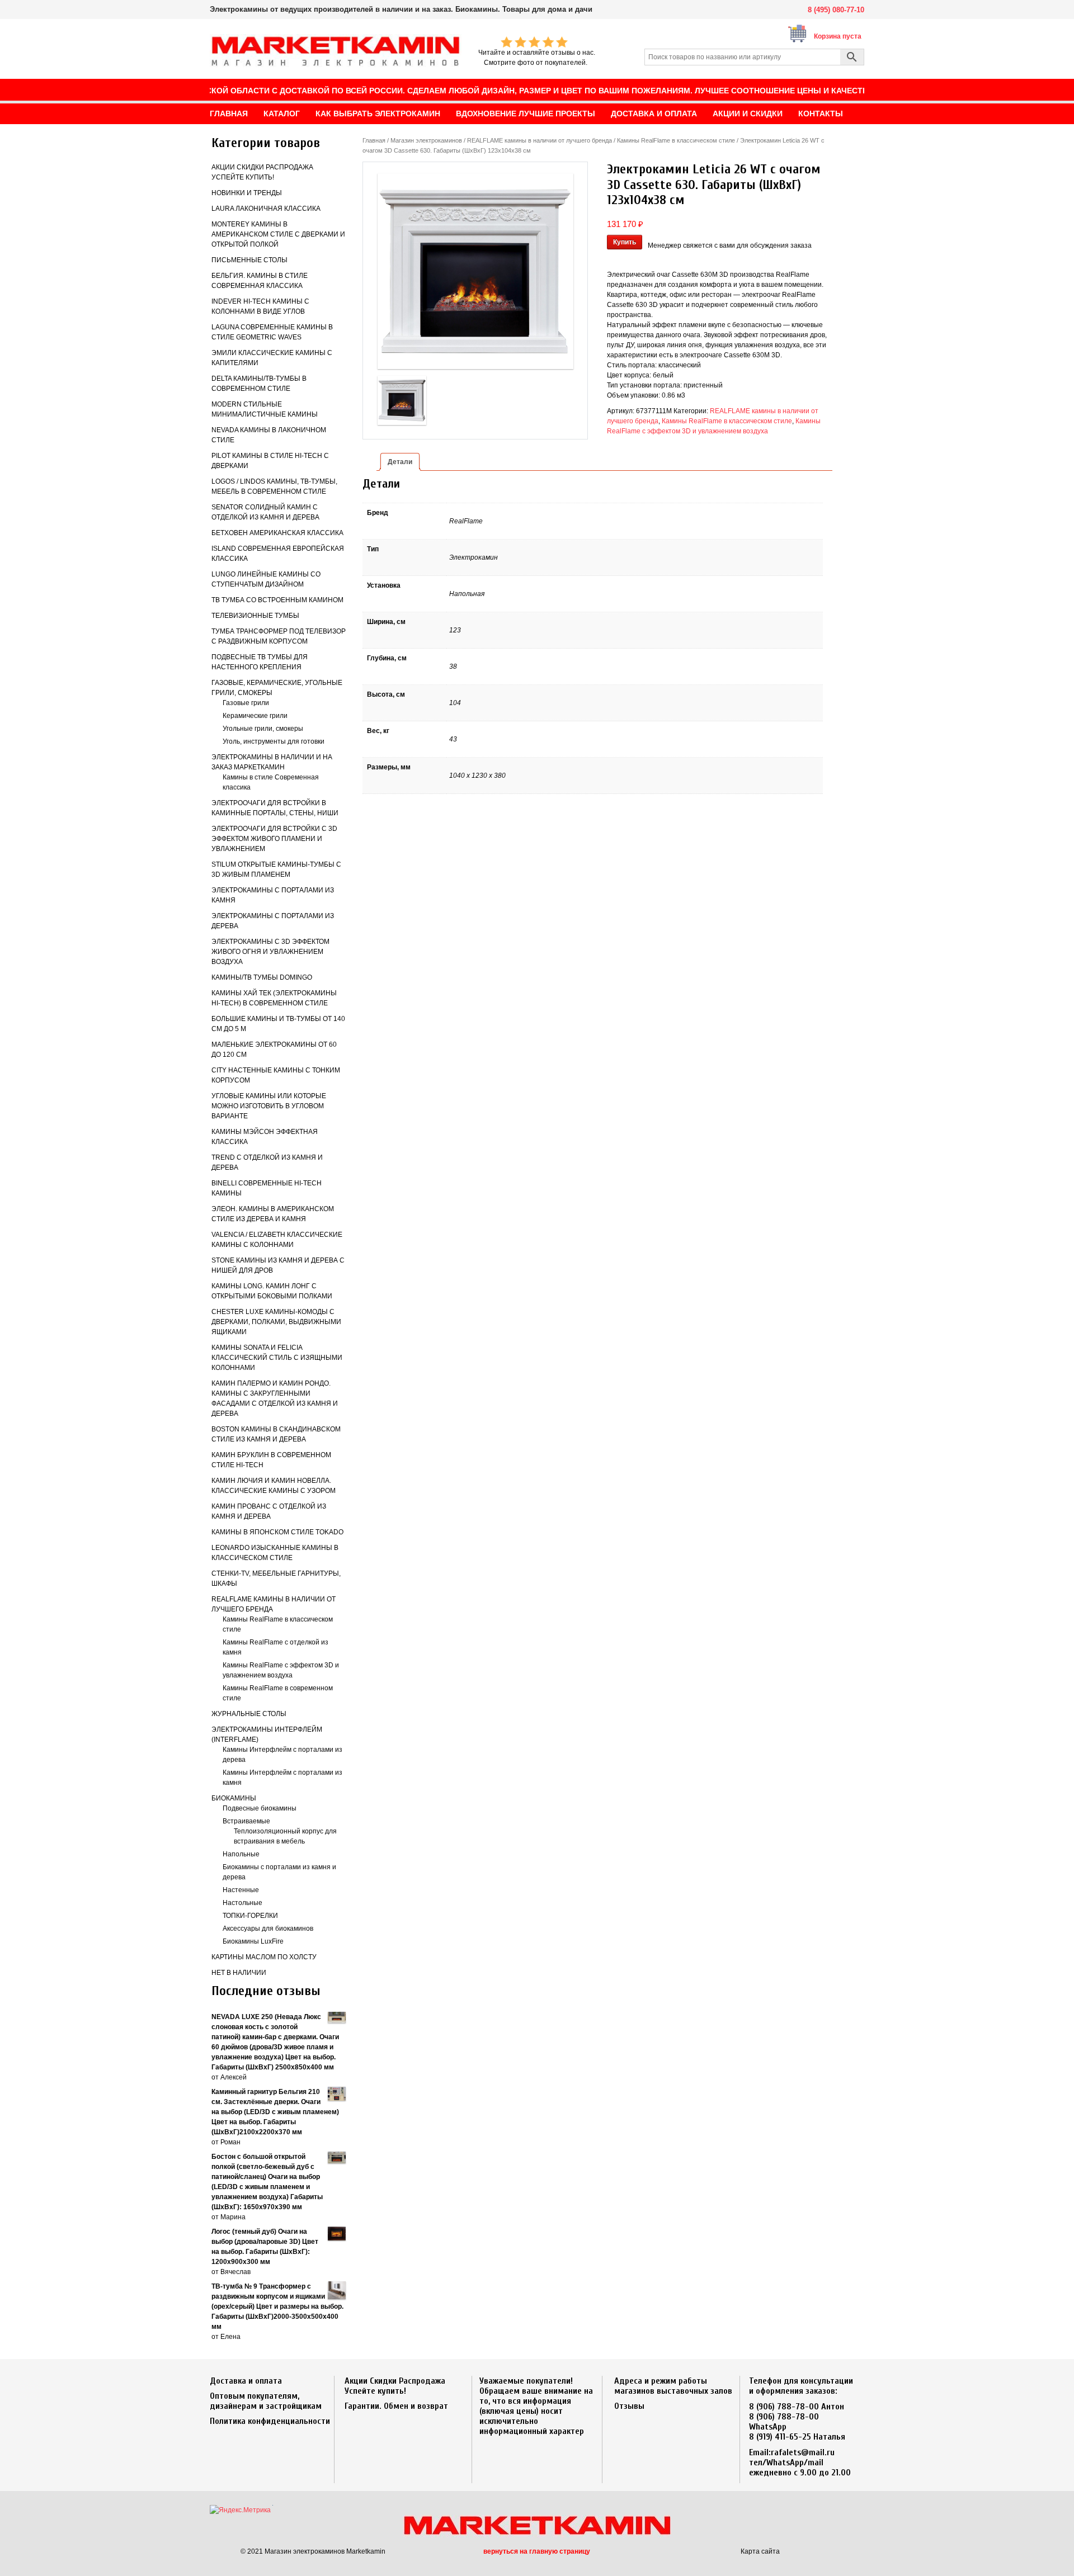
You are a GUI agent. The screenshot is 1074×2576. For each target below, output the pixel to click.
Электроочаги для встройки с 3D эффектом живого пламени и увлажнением (274, 839)
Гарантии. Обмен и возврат (396, 2406)
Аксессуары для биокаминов (268, 1929)
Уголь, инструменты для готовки (274, 741)
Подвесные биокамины (260, 1808)
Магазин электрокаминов (426, 140)
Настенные (241, 1890)
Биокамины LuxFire (253, 1941)
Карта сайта (760, 2551)
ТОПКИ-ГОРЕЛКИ (250, 1916)
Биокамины (234, 1798)
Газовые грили (246, 703)
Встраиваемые (246, 1821)
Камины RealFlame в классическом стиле (676, 140)
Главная (374, 140)
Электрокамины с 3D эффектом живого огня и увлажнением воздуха (270, 952)
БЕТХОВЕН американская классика (277, 533)
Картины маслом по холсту (264, 1957)
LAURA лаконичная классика (266, 209)
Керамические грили (255, 716)
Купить (625, 242)
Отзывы (629, 2406)
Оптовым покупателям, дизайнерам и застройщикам (266, 2401)
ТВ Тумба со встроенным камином (277, 600)
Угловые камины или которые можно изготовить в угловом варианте (269, 1106)
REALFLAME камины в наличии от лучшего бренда (540, 140)
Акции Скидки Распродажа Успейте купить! (395, 2386)
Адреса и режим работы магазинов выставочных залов (673, 2386)
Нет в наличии (239, 1973)
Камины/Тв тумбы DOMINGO (262, 977)
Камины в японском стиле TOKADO (277, 1532)
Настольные (242, 1903)
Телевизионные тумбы (255, 616)
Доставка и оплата (246, 2381)
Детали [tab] (400, 462)
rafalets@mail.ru (803, 2452)
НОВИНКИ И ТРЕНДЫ (247, 193)
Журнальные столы (249, 1714)
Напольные (241, 1854)
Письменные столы (249, 260)
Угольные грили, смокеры (263, 729)
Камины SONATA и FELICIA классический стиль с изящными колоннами (277, 1358)
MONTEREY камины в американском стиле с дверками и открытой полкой (278, 234)
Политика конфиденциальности (270, 2421)
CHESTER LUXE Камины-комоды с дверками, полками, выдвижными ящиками (276, 1322)
